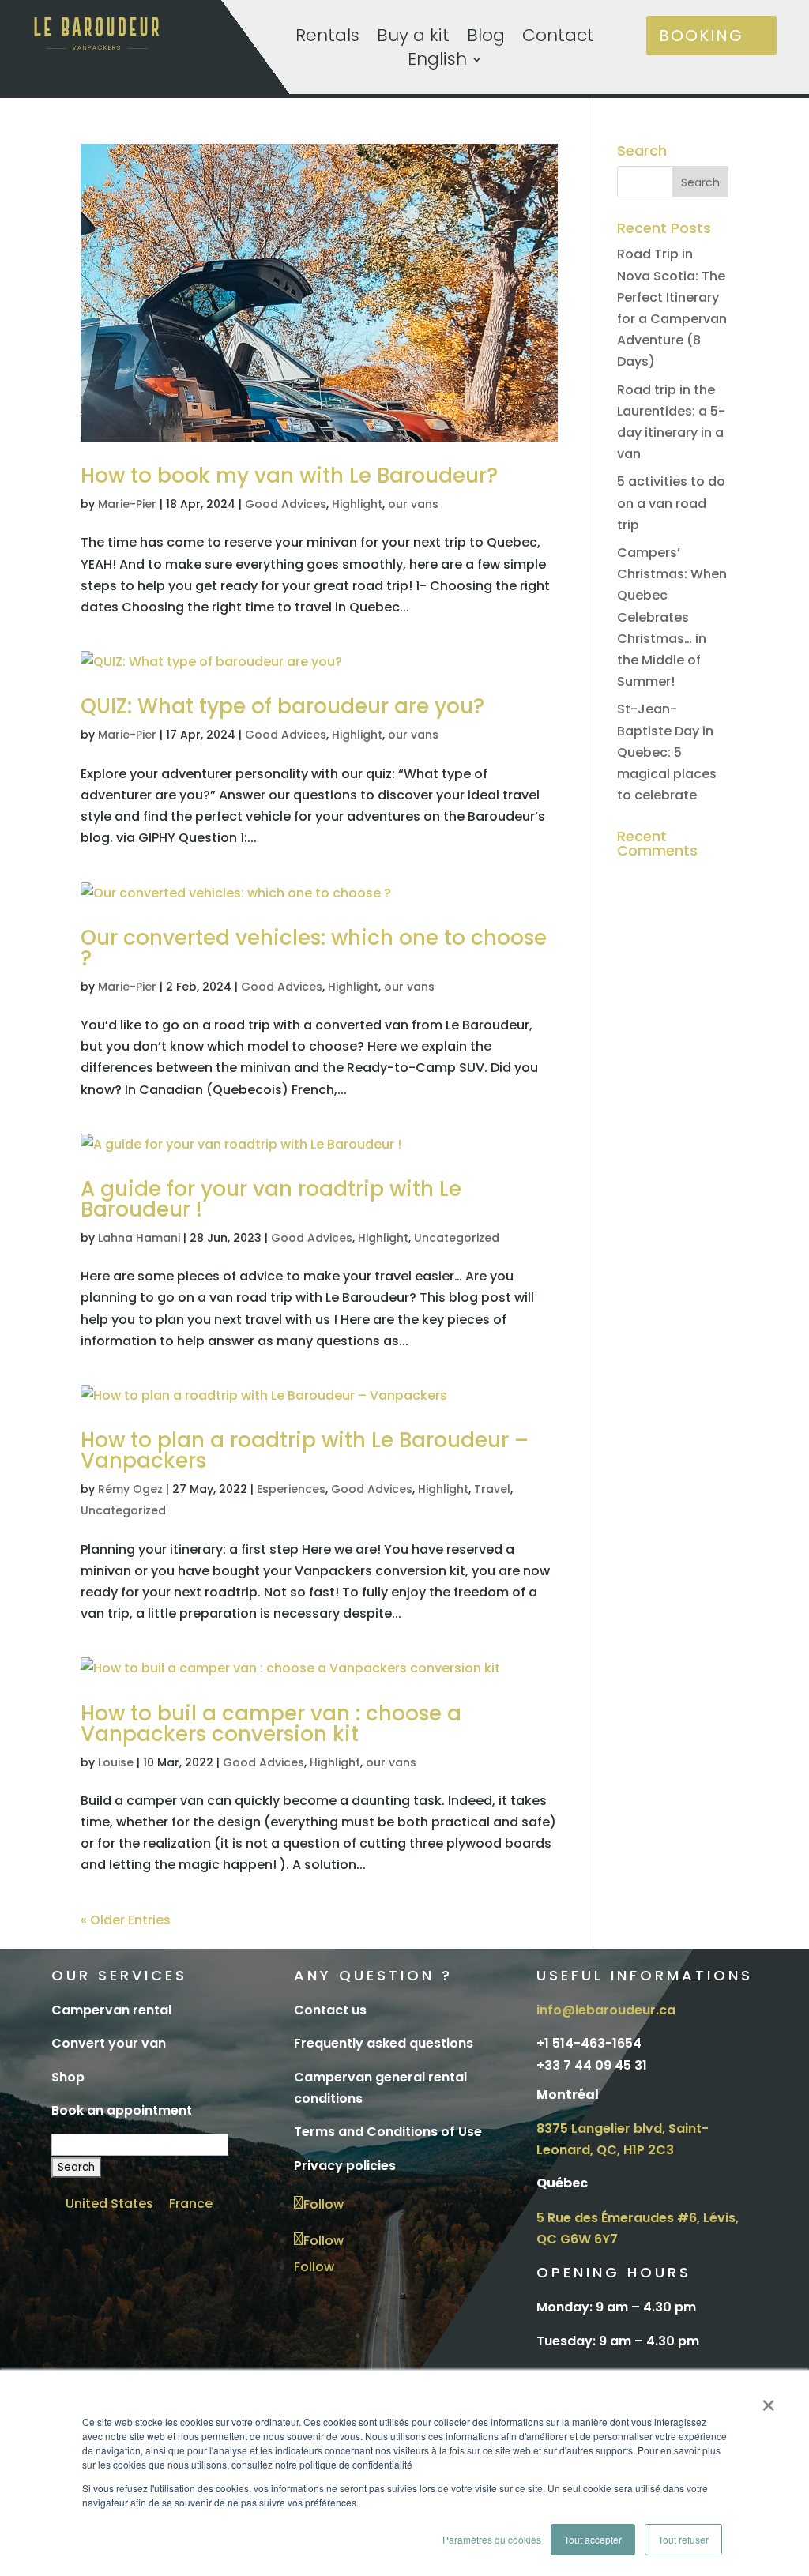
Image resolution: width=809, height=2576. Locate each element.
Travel (492, 1489)
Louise (116, 1762)
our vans (413, 504)
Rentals (327, 39)
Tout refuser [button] (683, 2539)
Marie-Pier (127, 504)
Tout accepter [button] (593, 2539)
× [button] (768, 2400)
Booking (701, 36)
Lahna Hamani (139, 1238)
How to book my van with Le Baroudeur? (289, 476)
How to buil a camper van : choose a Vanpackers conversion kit (271, 1724)
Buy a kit (413, 39)
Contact (558, 39)
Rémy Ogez (130, 1489)
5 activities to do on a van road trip (671, 503)
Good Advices (286, 504)
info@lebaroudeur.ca (606, 2010)
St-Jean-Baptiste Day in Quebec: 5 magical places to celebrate (667, 752)
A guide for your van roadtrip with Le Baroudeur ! (271, 1199)
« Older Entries (126, 1920)
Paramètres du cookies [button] (492, 2539)
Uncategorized (457, 1238)
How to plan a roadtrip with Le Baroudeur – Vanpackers (305, 1450)
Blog (486, 39)
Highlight (357, 504)
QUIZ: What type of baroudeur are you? (282, 706)
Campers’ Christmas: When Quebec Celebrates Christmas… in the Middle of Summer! (672, 617)
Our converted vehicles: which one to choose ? (314, 948)
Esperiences (291, 1489)
